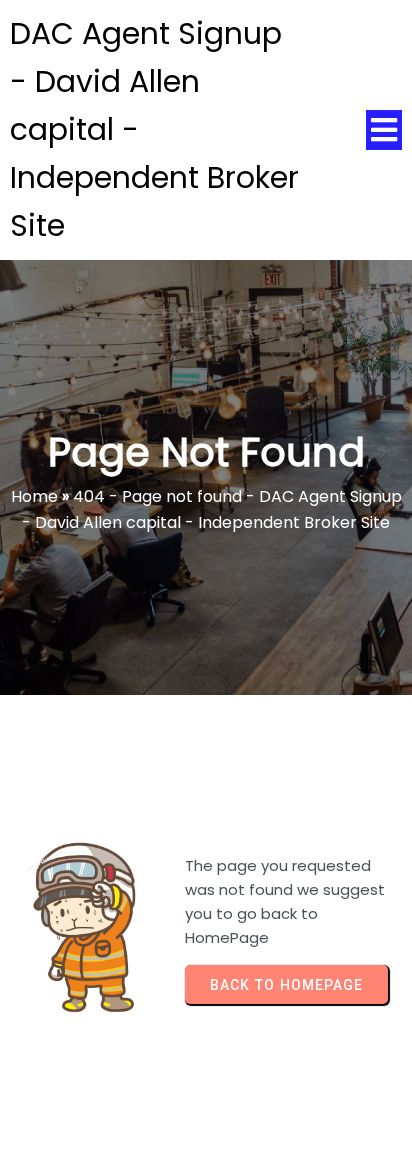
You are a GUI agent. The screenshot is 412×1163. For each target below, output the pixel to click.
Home (34, 496)
